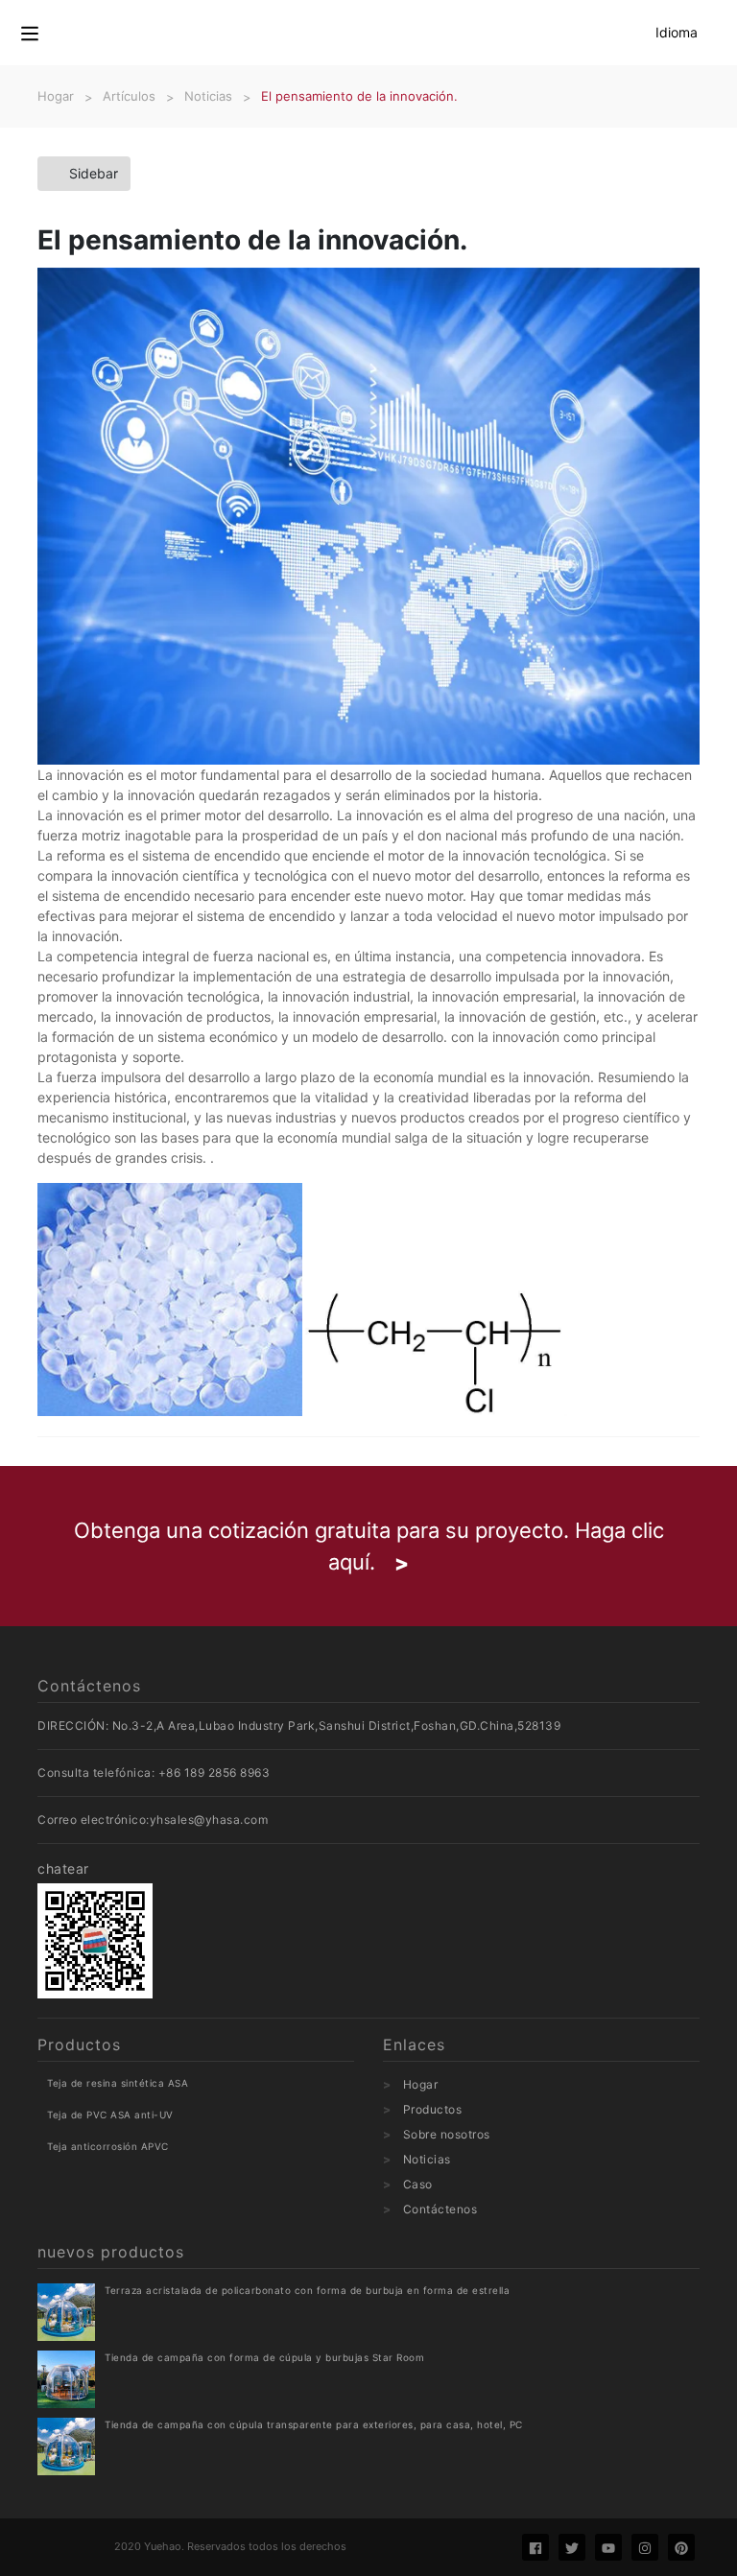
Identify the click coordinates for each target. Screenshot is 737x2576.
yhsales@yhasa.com (209, 1820)
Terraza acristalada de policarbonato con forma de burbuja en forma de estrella (307, 2290)
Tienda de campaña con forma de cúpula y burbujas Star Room (264, 2357)
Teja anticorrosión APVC (108, 2146)
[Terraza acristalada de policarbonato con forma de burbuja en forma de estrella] (66, 2312)
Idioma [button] (677, 32)
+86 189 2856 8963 (214, 1772)
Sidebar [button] (94, 173)
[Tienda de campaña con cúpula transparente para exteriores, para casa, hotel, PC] (66, 2446)
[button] (30, 33)
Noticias (427, 2159)
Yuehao (163, 2546)
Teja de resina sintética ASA (118, 2083)
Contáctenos (440, 2209)
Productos (433, 2109)
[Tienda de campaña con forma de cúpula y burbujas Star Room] (66, 2379)
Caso (418, 2184)
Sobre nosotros (447, 2134)
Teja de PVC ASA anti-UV (110, 2115)
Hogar (421, 2084)
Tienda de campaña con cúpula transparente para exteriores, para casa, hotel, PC (314, 2424)
